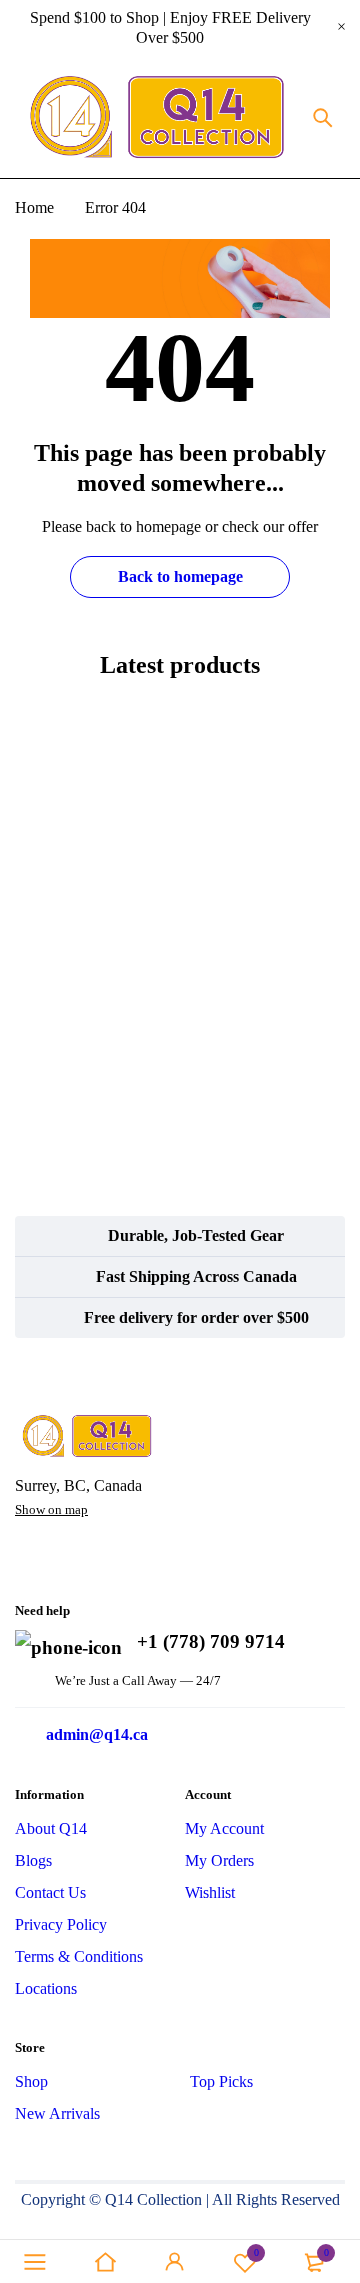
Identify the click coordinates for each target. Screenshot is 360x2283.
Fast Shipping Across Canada (196, 1276)
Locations (46, 1988)
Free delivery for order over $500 (196, 1317)
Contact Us (50, 1892)
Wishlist (210, 1892)
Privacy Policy (61, 1924)
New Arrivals (57, 2113)
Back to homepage (180, 576)
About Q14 (51, 1828)
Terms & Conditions (79, 1956)
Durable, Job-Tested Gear (196, 1235)
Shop (31, 2081)
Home (34, 207)
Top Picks (221, 2081)
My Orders (219, 1860)
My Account (224, 1828)
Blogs (33, 1860)
